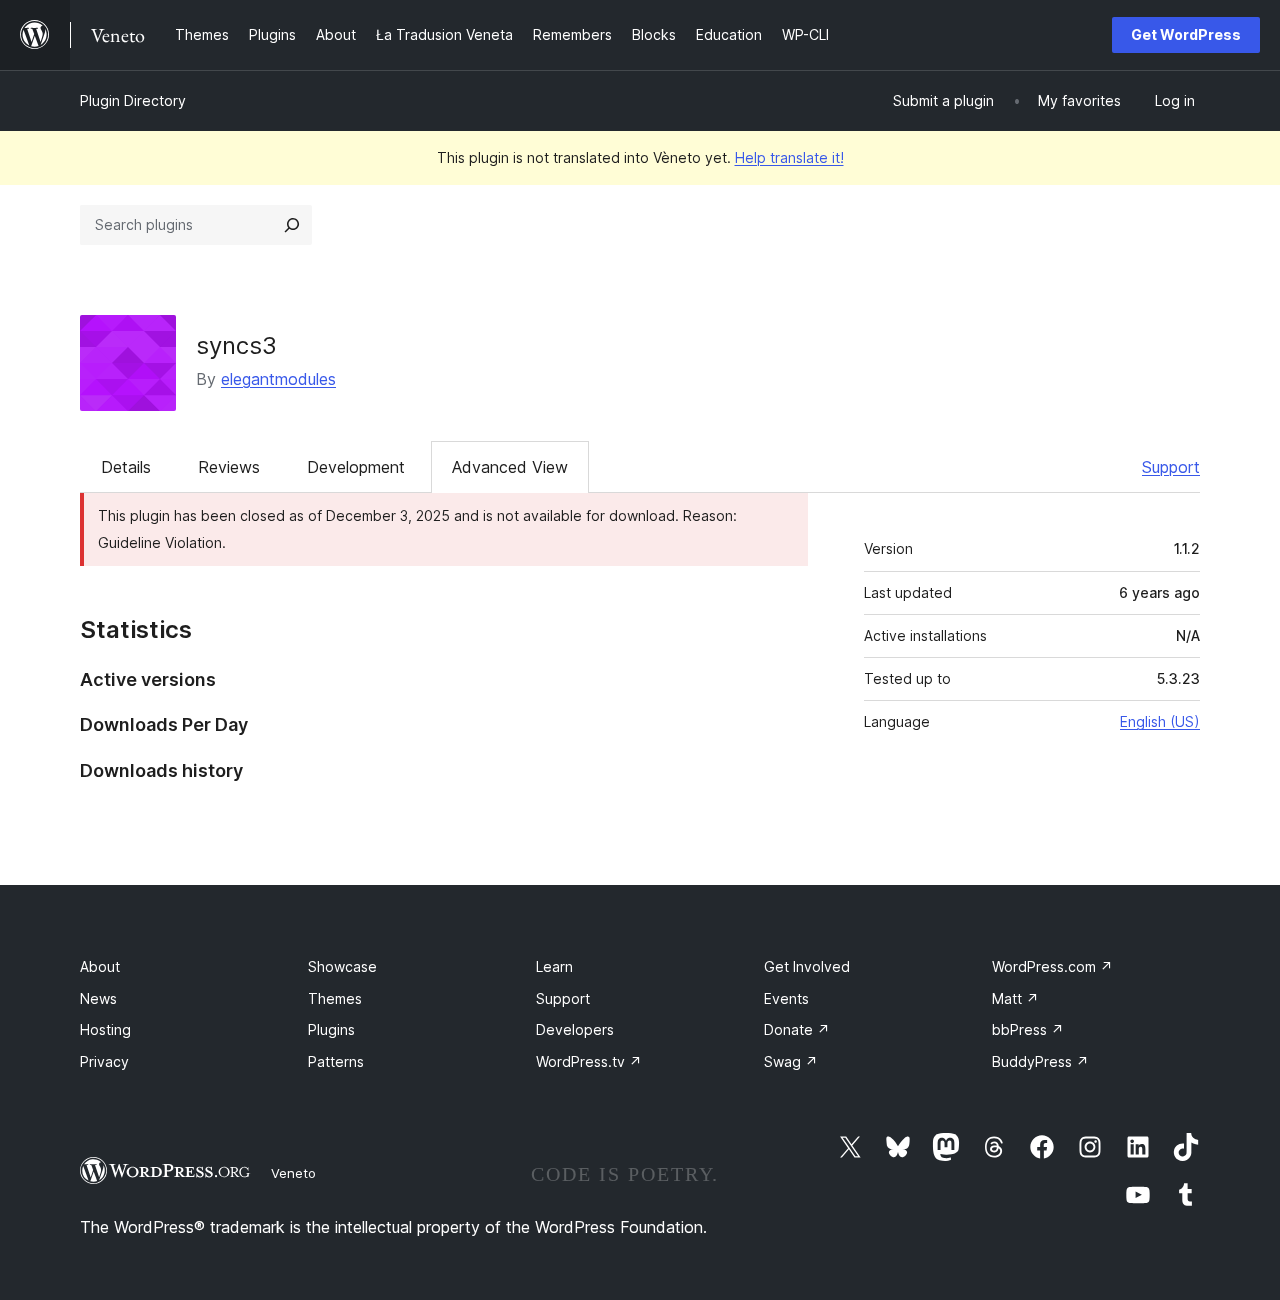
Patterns (336, 1061)
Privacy (104, 1061)
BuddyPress (1040, 1061)
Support (1171, 467)
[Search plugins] (292, 225)
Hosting (105, 1029)
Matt (1015, 998)
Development (356, 467)
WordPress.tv (589, 1061)
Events (786, 998)
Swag (791, 1061)
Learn (554, 966)
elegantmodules (278, 379)
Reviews (229, 467)
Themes (335, 998)
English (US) (1160, 721)
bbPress (1028, 1029)
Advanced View (510, 467)
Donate (797, 1029)
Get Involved (807, 966)
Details (126, 467)
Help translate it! (789, 157)
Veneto (293, 1173)
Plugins (331, 1029)
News (98, 998)
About (100, 966)
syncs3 (236, 345)
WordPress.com (1052, 966)
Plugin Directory (133, 100)
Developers (575, 1029)
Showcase (342, 966)
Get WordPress (1186, 34)
